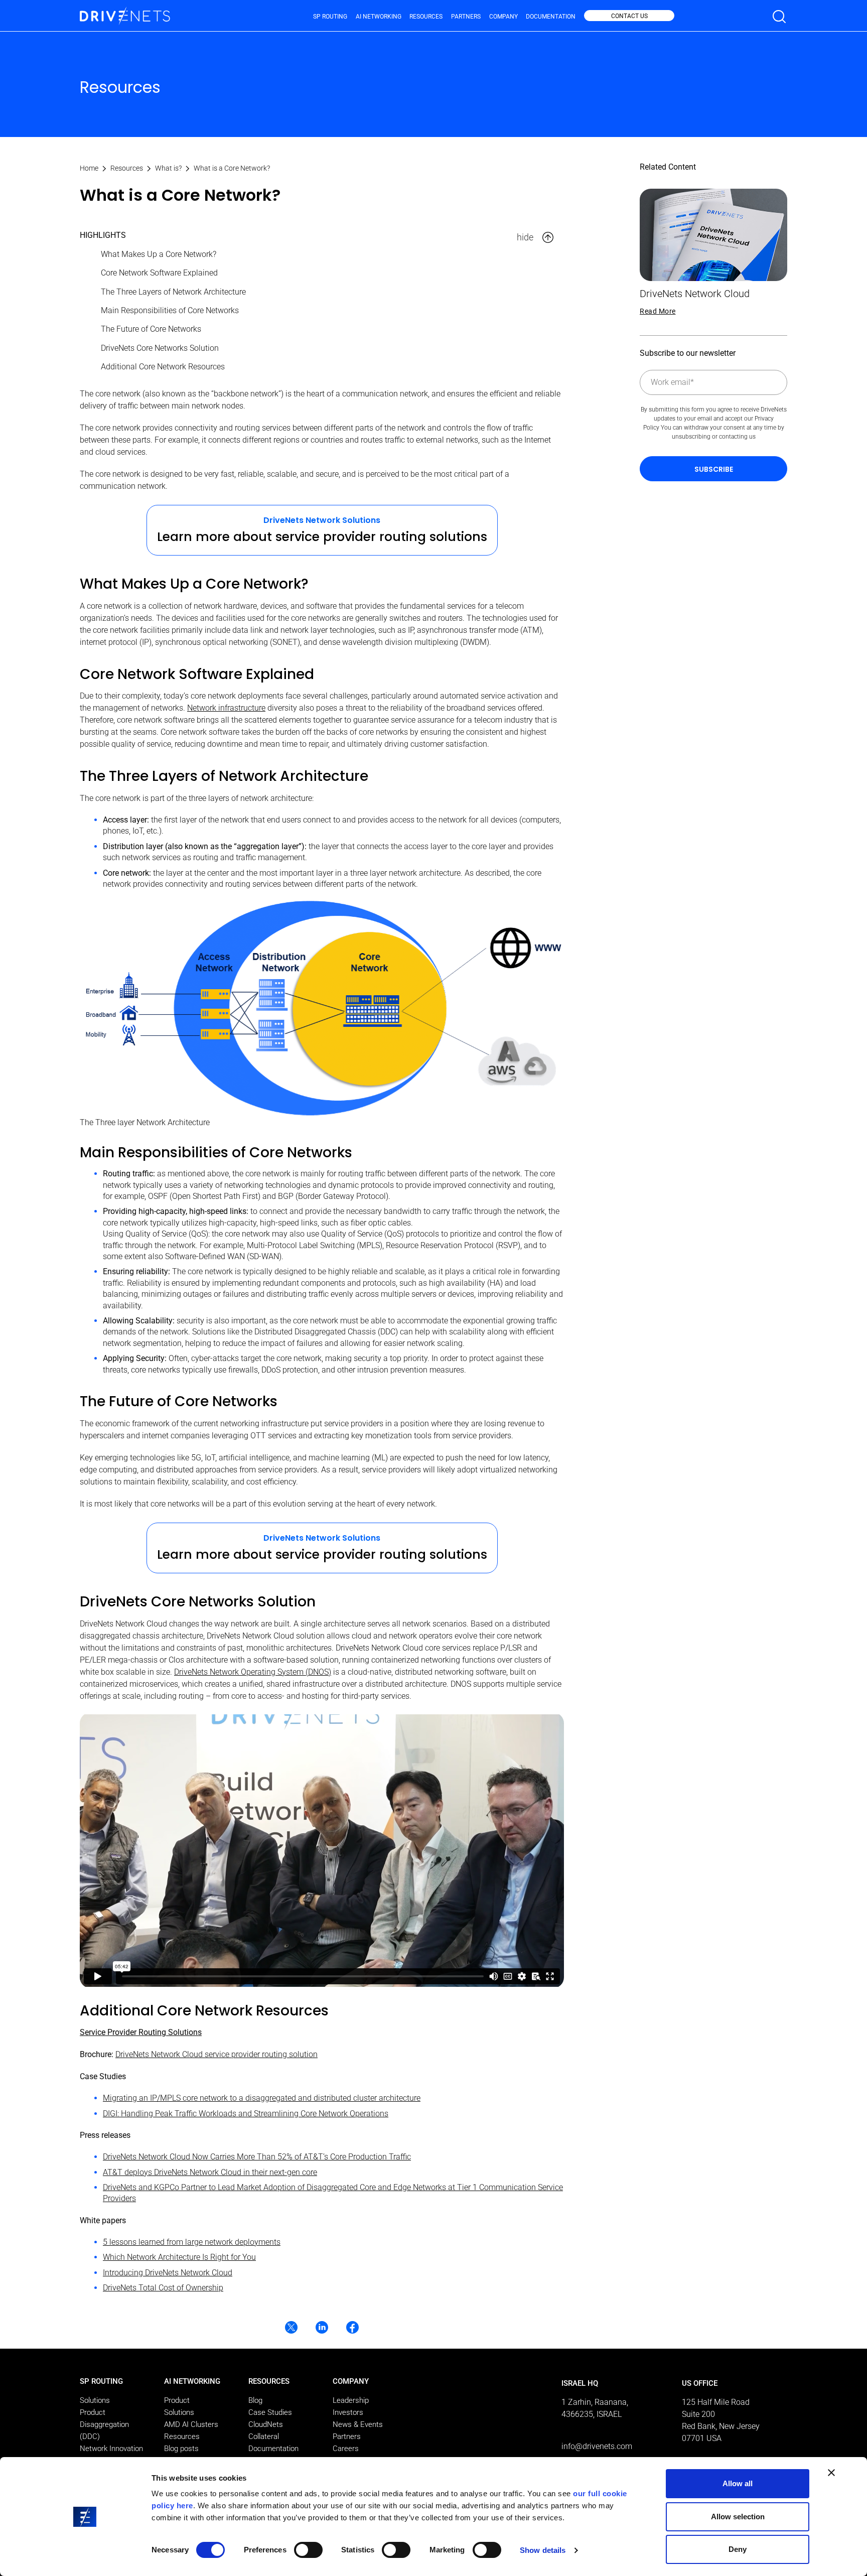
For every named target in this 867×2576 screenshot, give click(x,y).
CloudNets (266, 2424)
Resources (426, 17)
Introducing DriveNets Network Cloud (168, 2273)
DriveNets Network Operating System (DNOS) (253, 1672)
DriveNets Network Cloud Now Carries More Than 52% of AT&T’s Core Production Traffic (257, 2157)
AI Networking (379, 17)
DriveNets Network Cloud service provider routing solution (216, 2054)
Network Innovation (111, 2449)
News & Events (358, 2424)
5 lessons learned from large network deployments (192, 2242)
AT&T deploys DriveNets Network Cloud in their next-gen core (210, 2172)
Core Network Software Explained (159, 273)
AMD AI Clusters (191, 2424)
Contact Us (629, 16)
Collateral (264, 2436)
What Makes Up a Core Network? (159, 254)
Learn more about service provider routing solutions (322, 537)
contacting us (737, 437)
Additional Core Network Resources (163, 367)
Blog (255, 2400)
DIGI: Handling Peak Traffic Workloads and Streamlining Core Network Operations (246, 2114)
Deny (738, 2549)
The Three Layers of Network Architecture (173, 292)
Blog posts (181, 2449)
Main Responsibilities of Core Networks (170, 310)
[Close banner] (831, 2473)
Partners (466, 17)
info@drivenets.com (597, 2446)
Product (93, 2412)
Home (89, 168)
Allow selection (738, 2517)
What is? (168, 168)
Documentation (551, 17)
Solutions (95, 2400)
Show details (543, 2550)
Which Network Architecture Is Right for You (179, 2257)
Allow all (738, 2483)
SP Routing (330, 17)
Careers (346, 2449)
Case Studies (270, 2412)
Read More (658, 311)
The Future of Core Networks (151, 329)
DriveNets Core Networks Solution (160, 348)
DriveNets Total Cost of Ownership (163, 2288)
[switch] (308, 2550)
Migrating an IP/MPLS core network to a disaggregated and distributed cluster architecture (262, 2098)
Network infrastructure (226, 708)
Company (503, 17)
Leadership (351, 2400)
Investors (348, 2412)
